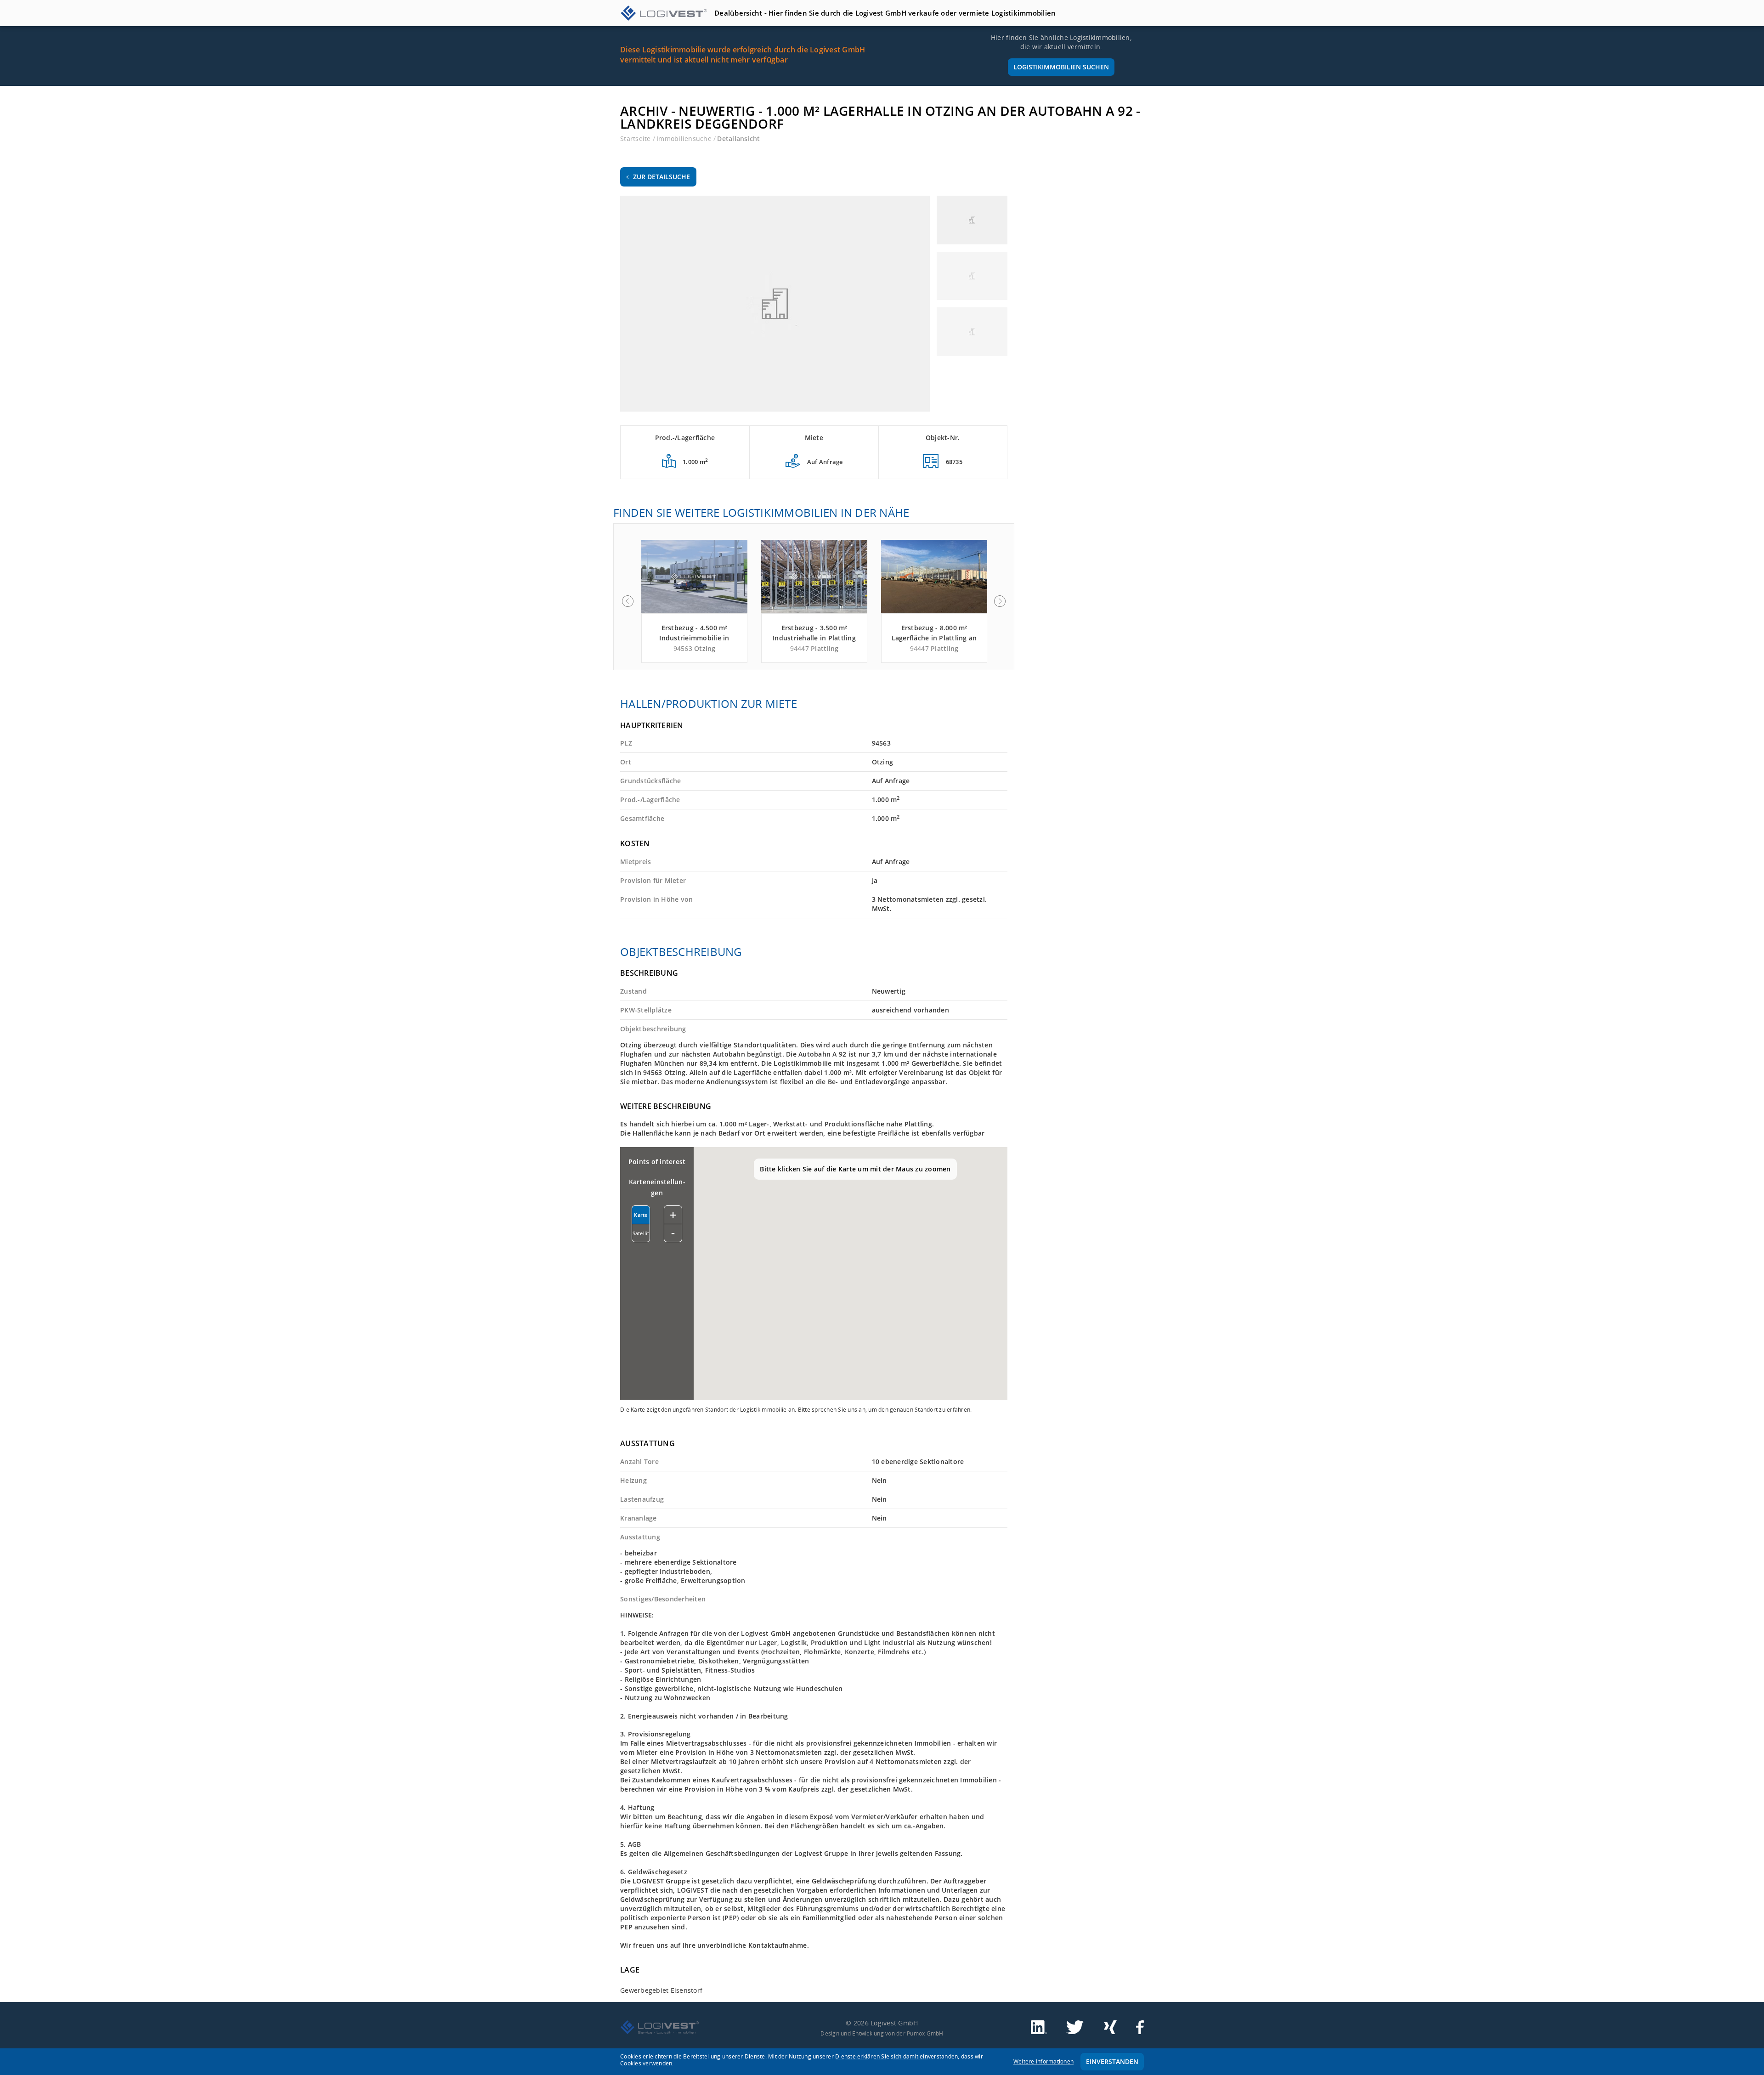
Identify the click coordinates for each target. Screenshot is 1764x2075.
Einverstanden (1112, 2061)
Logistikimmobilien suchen (1061, 67)
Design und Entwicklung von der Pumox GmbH (882, 2033)
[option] (694, 601)
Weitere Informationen (1043, 2061)
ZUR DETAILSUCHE (661, 177)
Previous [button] (628, 601)
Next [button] (1000, 601)
